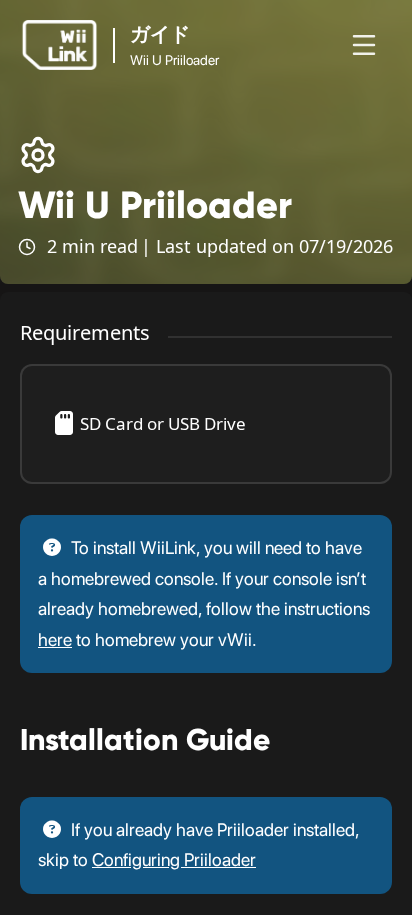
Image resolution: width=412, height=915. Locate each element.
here (55, 639)
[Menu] (364, 45)
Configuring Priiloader (174, 859)
